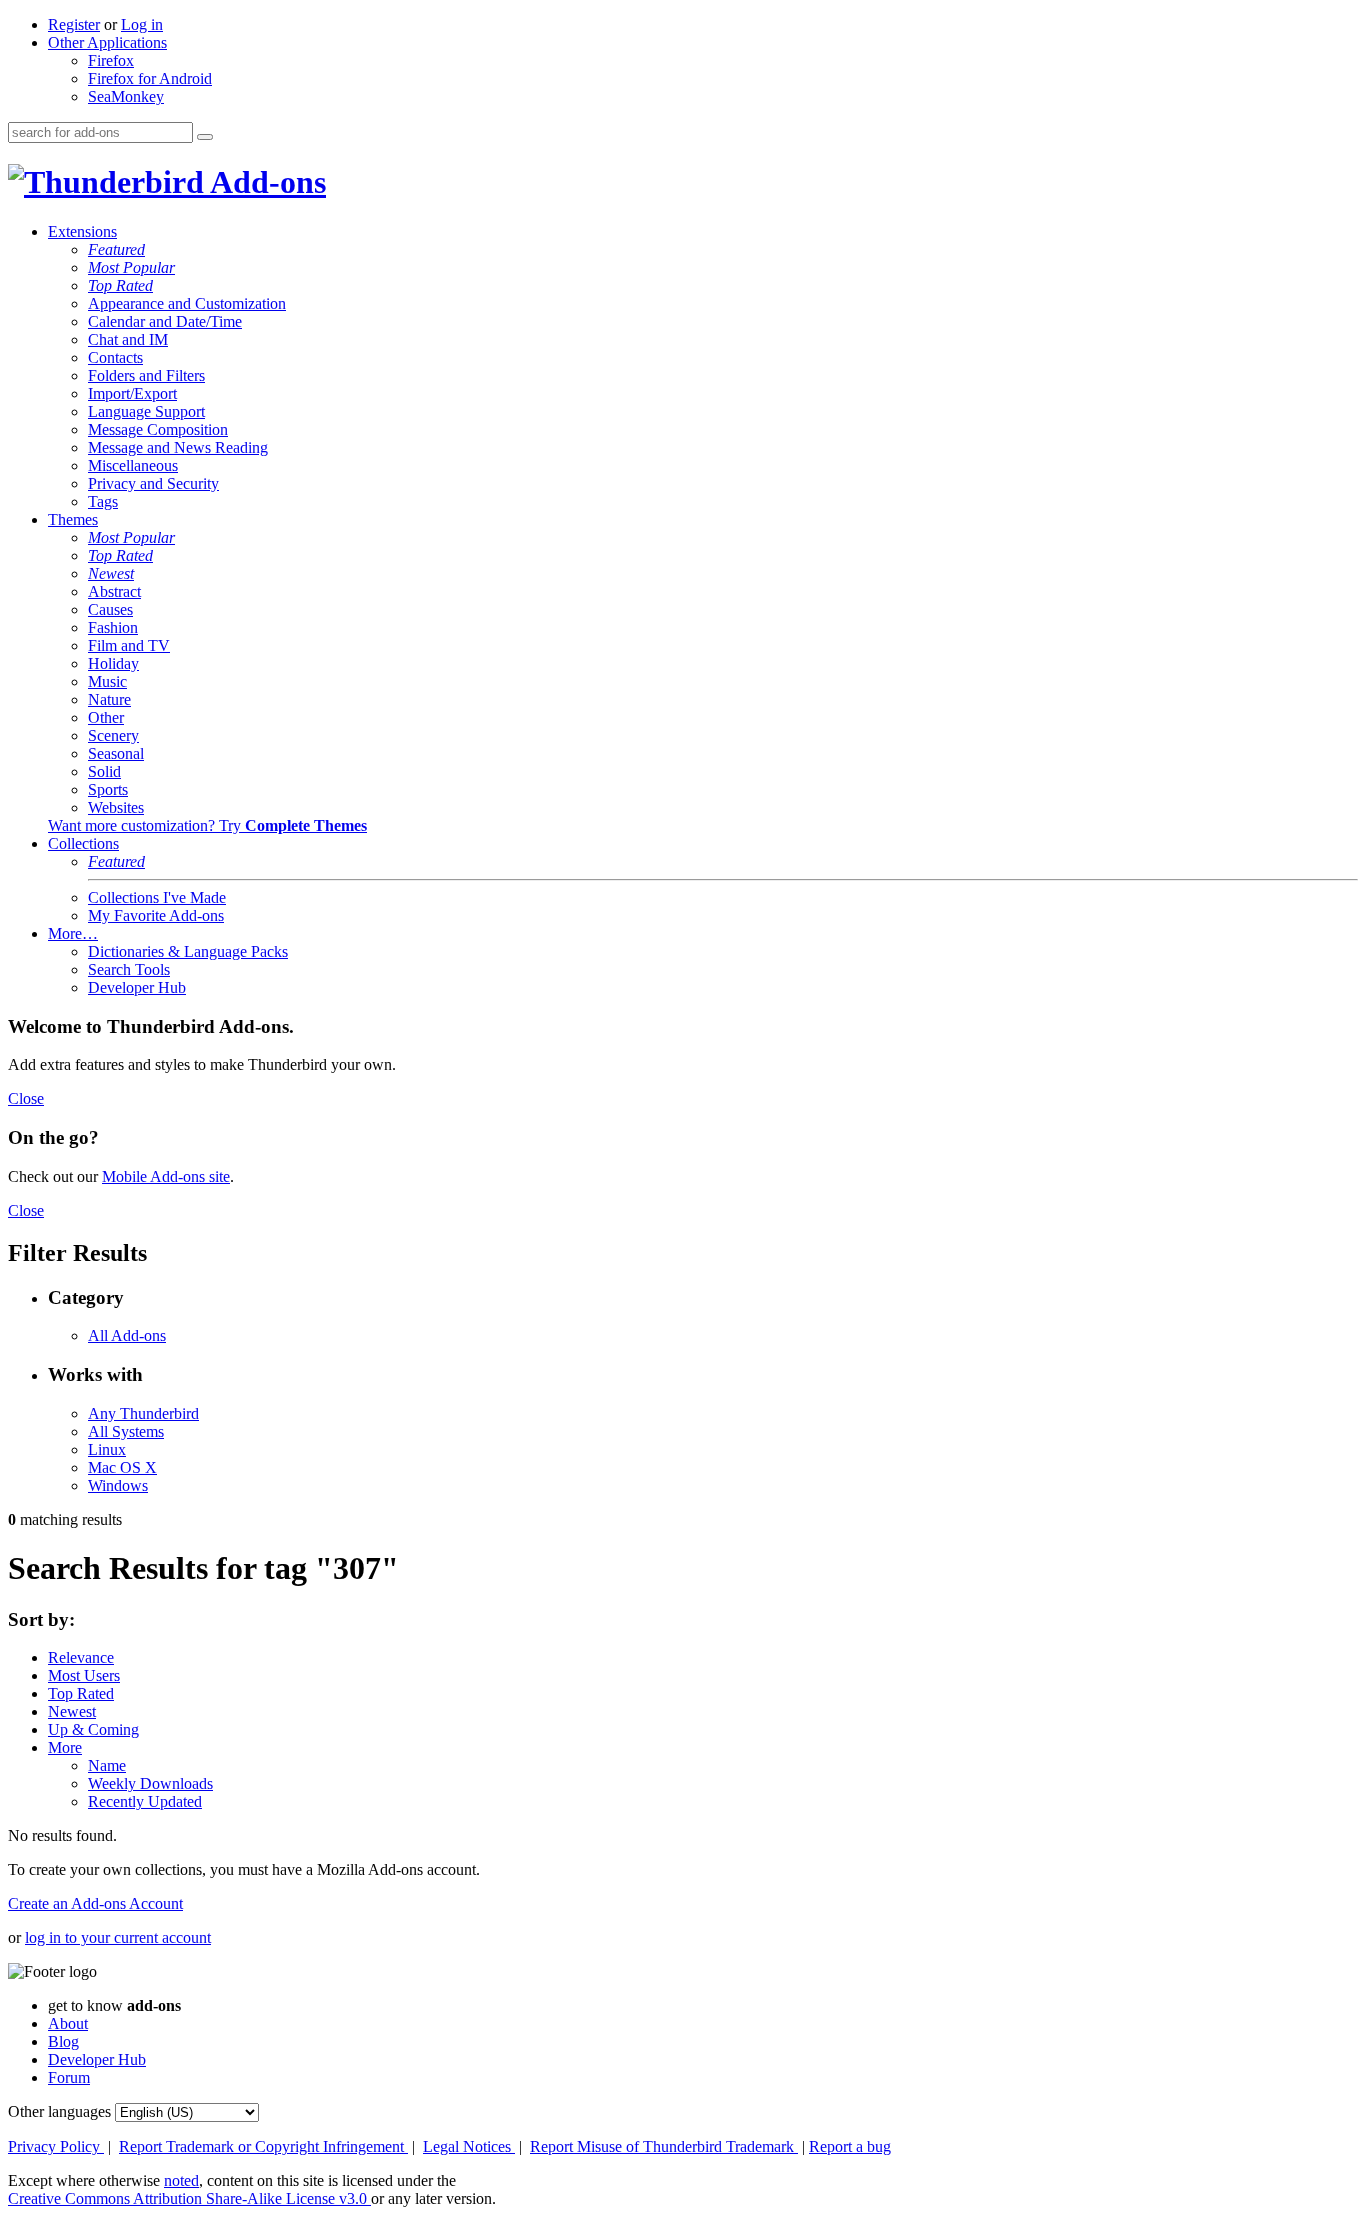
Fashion (113, 627)
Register (74, 24)
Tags (103, 501)
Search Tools (129, 969)
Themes (73, 519)
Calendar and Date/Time (165, 321)
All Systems (126, 1431)
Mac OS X (122, 1467)
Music (107, 681)
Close (26, 1098)
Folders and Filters (146, 375)
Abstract (114, 591)
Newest (111, 573)
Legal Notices (469, 2146)
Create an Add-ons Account (95, 1903)
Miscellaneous (133, 465)
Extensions (82, 231)
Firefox (111, 60)
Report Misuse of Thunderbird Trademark (664, 2146)
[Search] (205, 137)
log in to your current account (118, 1937)
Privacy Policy (56, 2146)
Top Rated (120, 285)
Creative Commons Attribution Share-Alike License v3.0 (189, 2198)
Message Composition (158, 429)
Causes (110, 609)
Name (107, 1765)
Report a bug (850, 2146)
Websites (116, 807)
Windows (118, 1485)
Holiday (113, 663)
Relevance (81, 1657)
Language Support (146, 411)
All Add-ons (127, 1335)
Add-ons (265, 182)
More (65, 1747)
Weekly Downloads (150, 1783)
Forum (69, 2077)
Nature (109, 699)
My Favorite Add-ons (156, 915)
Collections (83, 843)
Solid (104, 771)
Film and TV (129, 645)
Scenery (113, 735)
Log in (142, 24)
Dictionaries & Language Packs (188, 951)
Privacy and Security (153, 483)
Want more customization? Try (207, 825)
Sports (108, 789)
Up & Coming (93, 1729)
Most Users (84, 1675)
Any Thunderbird (143, 1413)
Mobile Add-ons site (166, 1176)
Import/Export (132, 393)
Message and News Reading (178, 447)
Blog (63, 2041)
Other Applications (107, 42)
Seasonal (116, 753)
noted (181, 2180)
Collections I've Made (157, 897)
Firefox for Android (150, 78)
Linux (107, 1449)
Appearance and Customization (187, 303)
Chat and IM (128, 339)
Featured (116, 249)
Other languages (59, 2111)
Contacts (115, 357)
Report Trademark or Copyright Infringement (263, 2146)
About (68, 2023)
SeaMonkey (126, 96)
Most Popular (131, 267)
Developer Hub (137, 987)
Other (106, 717)
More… (73, 933)
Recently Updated (145, 1801)
